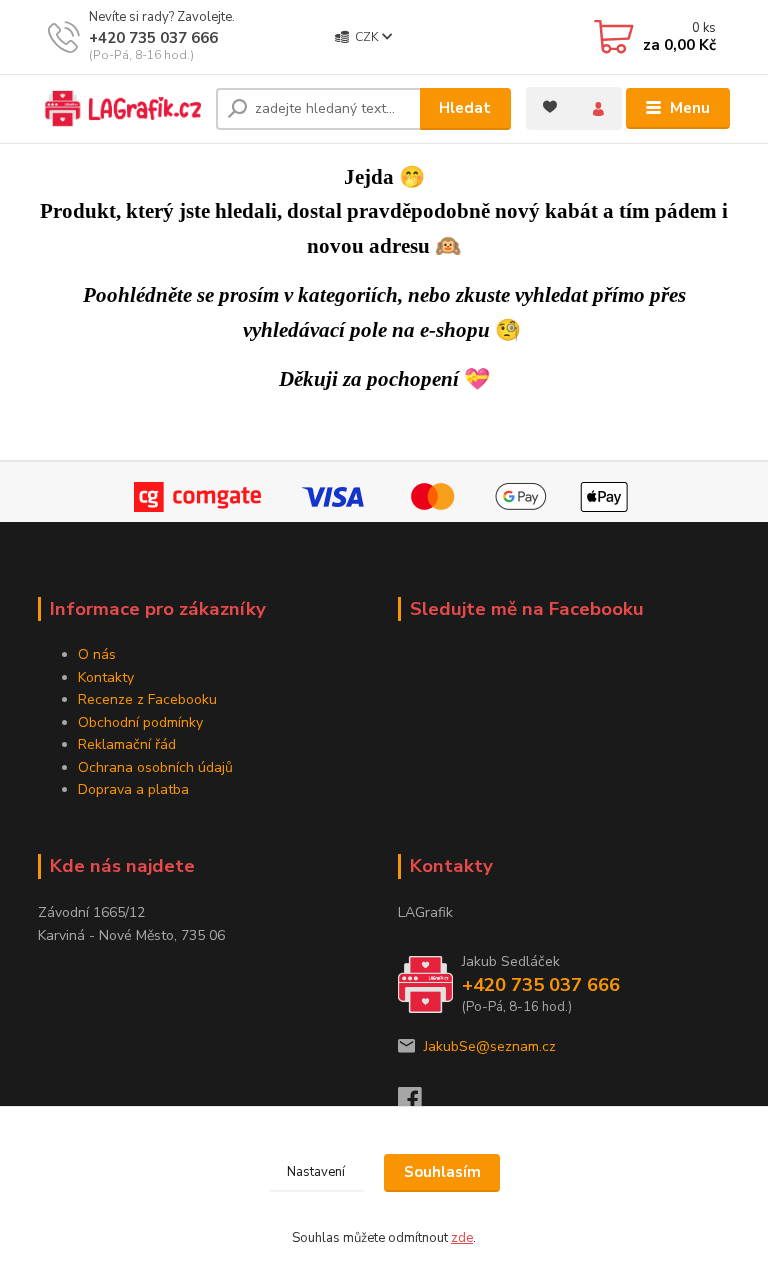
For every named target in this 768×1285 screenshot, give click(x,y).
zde (462, 1238)
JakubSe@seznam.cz (490, 1046)
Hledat (465, 108)
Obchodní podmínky (140, 722)
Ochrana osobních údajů (155, 767)
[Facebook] (419, 1104)
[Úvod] (119, 108)
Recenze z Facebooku (147, 699)
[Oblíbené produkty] (550, 106)
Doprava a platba (133, 789)
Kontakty (106, 677)
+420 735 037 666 (153, 38)
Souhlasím (442, 1172)
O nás (97, 654)
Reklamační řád (127, 744)
